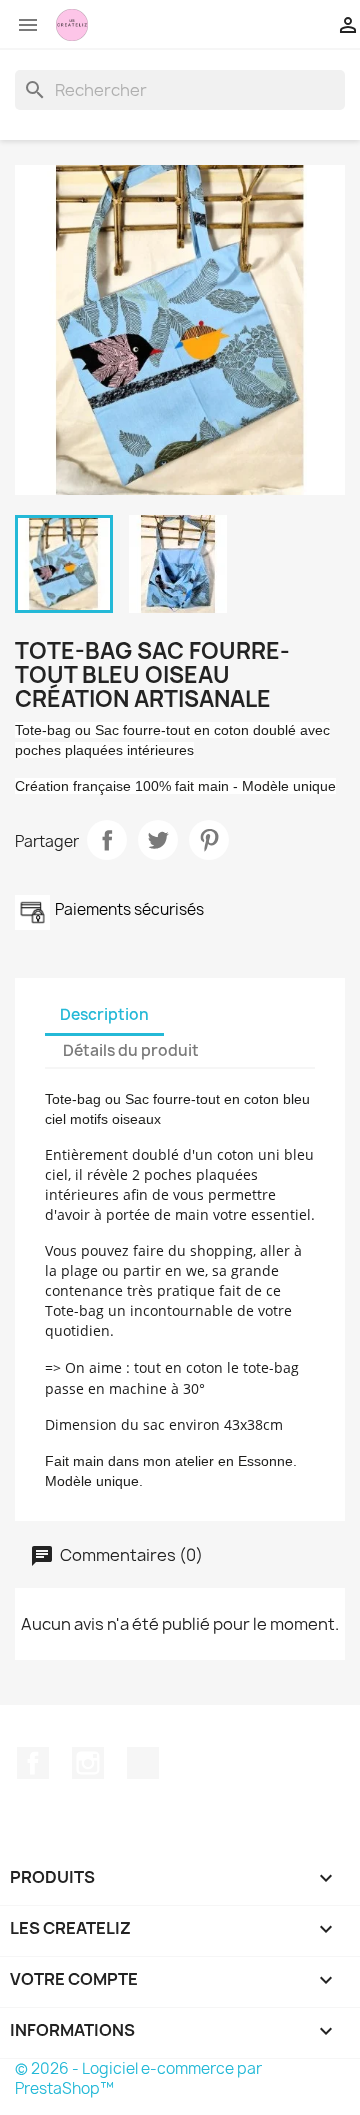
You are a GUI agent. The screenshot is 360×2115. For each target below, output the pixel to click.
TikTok (143, 1763)
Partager (107, 840)
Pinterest (209, 840)
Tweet (158, 840)
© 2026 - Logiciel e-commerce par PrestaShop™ (138, 2078)
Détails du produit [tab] (131, 1050)
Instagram (88, 1763)
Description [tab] (104, 1014)
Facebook (33, 1763)
